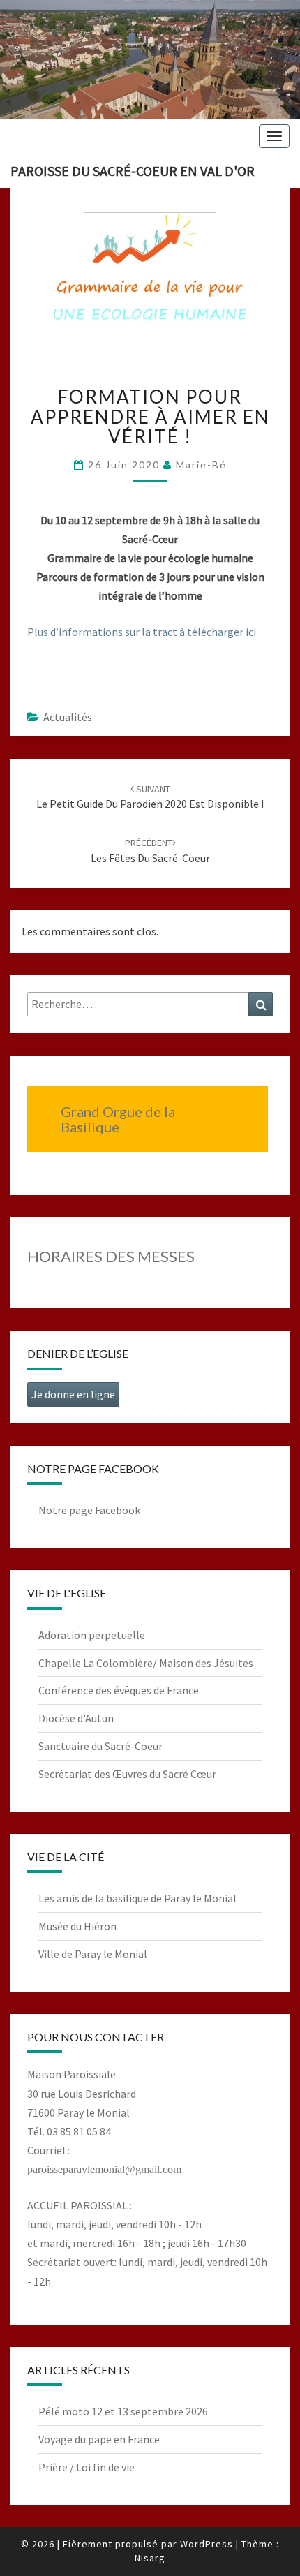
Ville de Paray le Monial (93, 1954)
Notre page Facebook (89, 1510)
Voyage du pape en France (99, 2439)
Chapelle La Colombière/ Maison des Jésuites (146, 1663)
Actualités (68, 717)
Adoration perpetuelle (92, 1635)
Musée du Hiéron (77, 1926)
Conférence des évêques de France (119, 1690)
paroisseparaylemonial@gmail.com (104, 2169)
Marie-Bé (201, 465)
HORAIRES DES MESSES (111, 1256)
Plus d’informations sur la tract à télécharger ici (142, 632)
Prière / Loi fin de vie (87, 2467)
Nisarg (150, 2558)
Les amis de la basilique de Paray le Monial (137, 1898)
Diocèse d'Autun (76, 1718)
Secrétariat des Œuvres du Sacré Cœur (127, 1774)
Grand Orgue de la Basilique (118, 1119)
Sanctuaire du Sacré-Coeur (100, 1746)
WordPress (207, 2544)
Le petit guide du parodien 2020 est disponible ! (150, 797)
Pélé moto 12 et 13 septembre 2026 (123, 2411)
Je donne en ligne (73, 1394)
